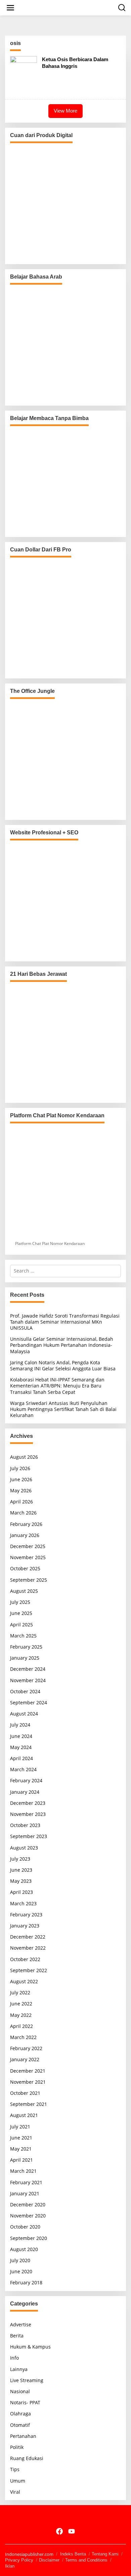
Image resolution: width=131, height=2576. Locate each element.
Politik (17, 2447)
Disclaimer (49, 2560)
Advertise (21, 2324)
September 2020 (29, 2238)
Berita (17, 2336)
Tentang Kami (105, 2554)
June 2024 (21, 1736)
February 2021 (26, 2182)
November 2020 (28, 2216)
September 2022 (29, 1970)
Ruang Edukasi (27, 2458)
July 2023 (20, 1859)
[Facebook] (59, 2531)
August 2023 (24, 1848)
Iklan (10, 2566)
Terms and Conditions (86, 2560)
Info (14, 2358)
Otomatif (20, 2425)
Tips (15, 2469)
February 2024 (26, 1780)
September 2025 (29, 1580)
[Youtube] (72, 2531)
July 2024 (20, 1725)
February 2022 (26, 2048)
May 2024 (21, 1747)
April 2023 (21, 1892)
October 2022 (25, 1959)
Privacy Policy (19, 2560)
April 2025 (21, 1625)
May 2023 (21, 1881)
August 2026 (24, 1457)
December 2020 (28, 2205)
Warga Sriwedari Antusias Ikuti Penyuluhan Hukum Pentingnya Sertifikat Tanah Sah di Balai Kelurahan (63, 1409)
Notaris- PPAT (25, 2402)
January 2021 (25, 2193)
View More (65, 111)
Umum (18, 2481)
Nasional (20, 2391)
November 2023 (28, 1814)
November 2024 (28, 1680)
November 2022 (28, 1948)
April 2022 (21, 2026)
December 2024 (28, 1669)
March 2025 (23, 1636)
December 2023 (28, 1803)
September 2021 (29, 2104)
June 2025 (21, 1613)
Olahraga (20, 2414)
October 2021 (25, 2093)
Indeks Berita (73, 2554)
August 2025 (24, 1591)
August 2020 (24, 2249)
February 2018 (26, 2282)
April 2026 (21, 1502)
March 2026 (23, 1513)
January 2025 (25, 1658)
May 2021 (21, 2149)
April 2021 (21, 2160)
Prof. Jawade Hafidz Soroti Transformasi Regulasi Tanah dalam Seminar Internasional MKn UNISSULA (65, 1322)
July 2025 (20, 1602)
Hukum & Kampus (30, 2347)
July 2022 (20, 1992)
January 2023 (25, 1926)
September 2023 (29, 1836)
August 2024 (24, 1714)
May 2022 (21, 2015)
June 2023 (21, 1870)
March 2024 (23, 1769)
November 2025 (28, 1557)
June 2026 (21, 1479)
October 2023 (25, 1825)
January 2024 (25, 1792)
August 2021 (24, 2115)
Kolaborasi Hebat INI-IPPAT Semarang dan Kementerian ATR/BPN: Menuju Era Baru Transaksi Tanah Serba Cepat (57, 1386)
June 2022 (21, 2004)
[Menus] (10, 8)
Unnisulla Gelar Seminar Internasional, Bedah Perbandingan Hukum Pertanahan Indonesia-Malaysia (62, 1345)
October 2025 (25, 1568)
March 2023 (23, 1903)
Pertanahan (23, 2436)
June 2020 (21, 2271)
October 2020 (25, 2227)
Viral (15, 2492)
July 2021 (20, 2127)
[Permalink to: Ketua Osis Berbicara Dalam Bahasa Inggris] (24, 75)
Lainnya (19, 2369)
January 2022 (25, 2059)
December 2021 (28, 2071)
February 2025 (26, 1647)
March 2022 (23, 2037)
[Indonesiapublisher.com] (65, 2517)
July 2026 (20, 1468)
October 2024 (25, 1691)
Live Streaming (27, 2380)
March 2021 (23, 2171)
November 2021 (28, 2082)
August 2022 (24, 1981)
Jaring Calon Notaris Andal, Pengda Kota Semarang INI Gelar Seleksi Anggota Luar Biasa (63, 1365)
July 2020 (20, 2260)
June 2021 (21, 2138)
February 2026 (26, 1524)
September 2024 (29, 1702)
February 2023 (26, 1915)
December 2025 (28, 1546)
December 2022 (28, 1937)
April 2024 (21, 1758)
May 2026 (21, 1490)
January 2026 (25, 1535)
